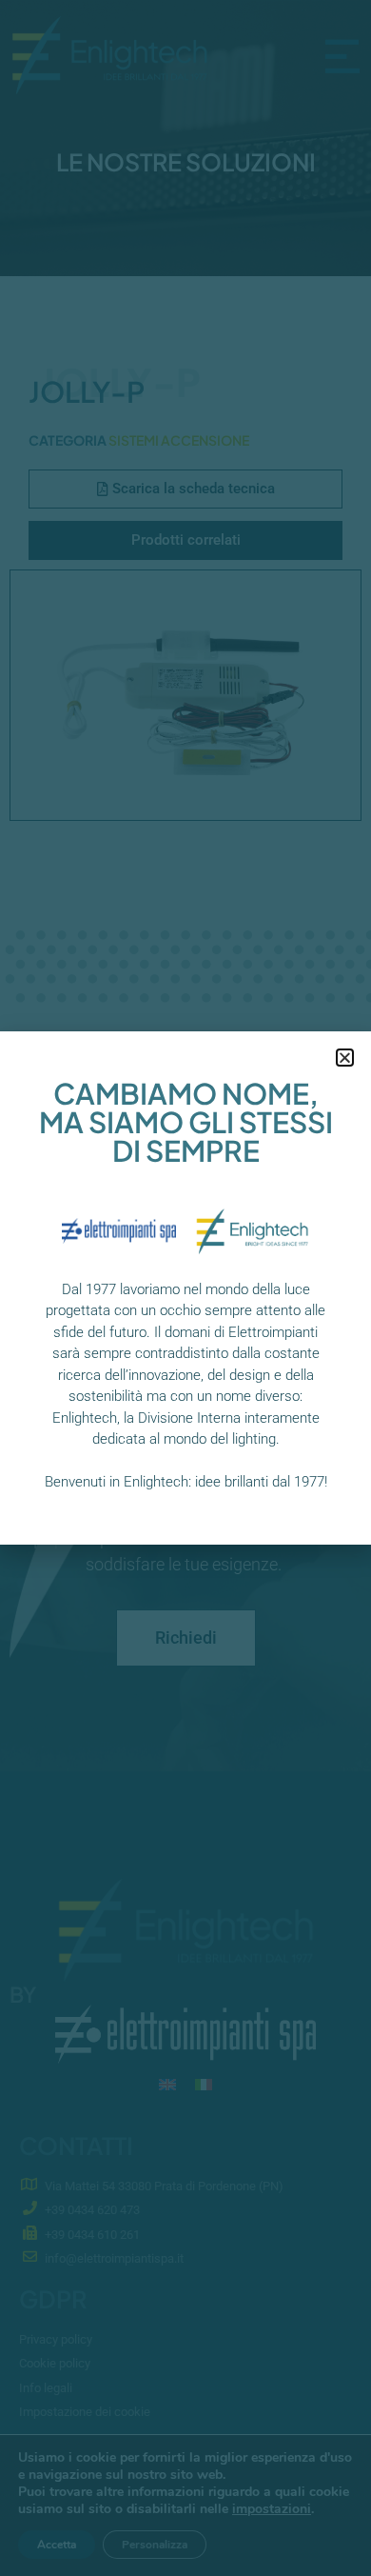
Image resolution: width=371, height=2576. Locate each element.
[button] (345, 1058)
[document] (185, 1288)
